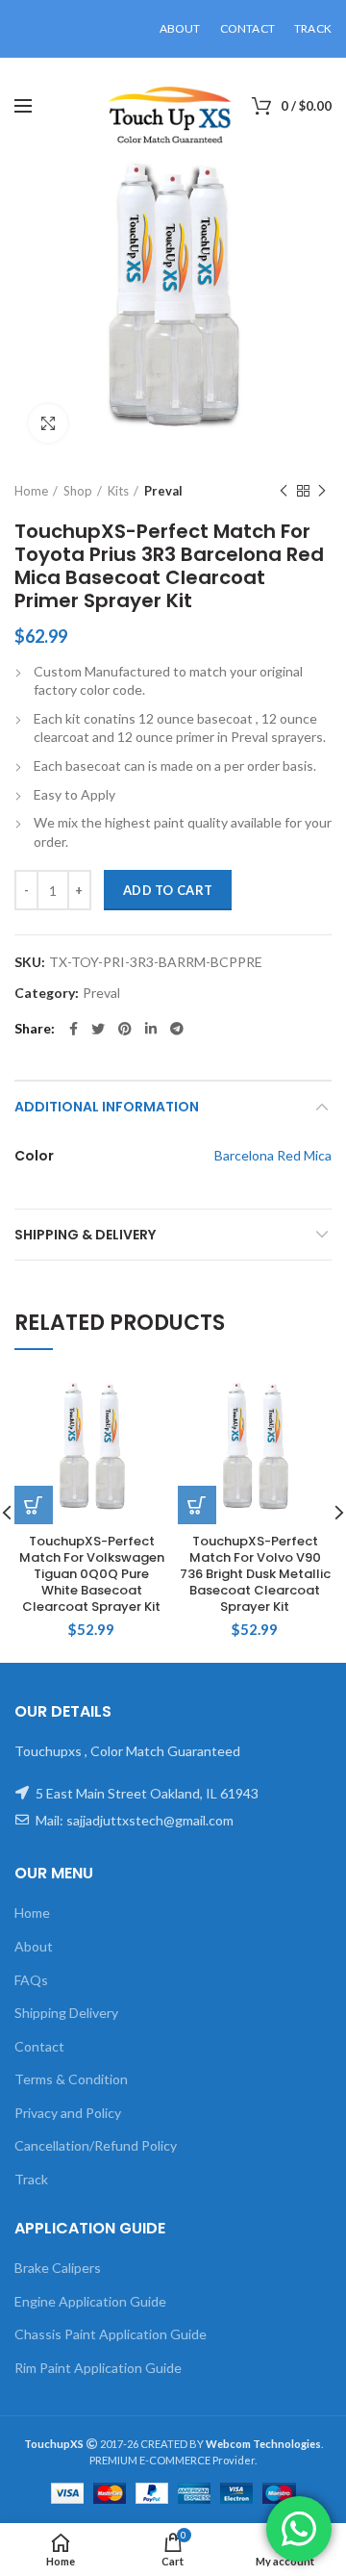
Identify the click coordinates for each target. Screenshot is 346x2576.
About (34, 1946)
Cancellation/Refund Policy (96, 2145)
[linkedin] (151, 1029)
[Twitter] (98, 1029)
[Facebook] (74, 1029)
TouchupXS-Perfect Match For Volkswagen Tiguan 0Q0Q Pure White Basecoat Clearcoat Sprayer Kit (92, 1574)
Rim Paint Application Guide (98, 2368)
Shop (78, 491)
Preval (163, 491)
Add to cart (168, 890)
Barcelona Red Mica (273, 1155)
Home (31, 491)
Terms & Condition (71, 2079)
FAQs (31, 1980)
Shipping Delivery (66, 2013)
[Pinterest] (125, 1029)
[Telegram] (177, 1029)
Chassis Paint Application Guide (111, 2334)
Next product (322, 491)
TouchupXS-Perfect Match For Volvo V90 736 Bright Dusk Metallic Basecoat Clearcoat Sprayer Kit (255, 1574)
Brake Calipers (58, 2268)
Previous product (284, 491)
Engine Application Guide (90, 2301)
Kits (118, 491)
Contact (39, 2046)
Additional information (107, 1107)
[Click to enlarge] (48, 423)
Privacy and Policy (68, 2113)
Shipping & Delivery (85, 1235)
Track (31, 2179)
